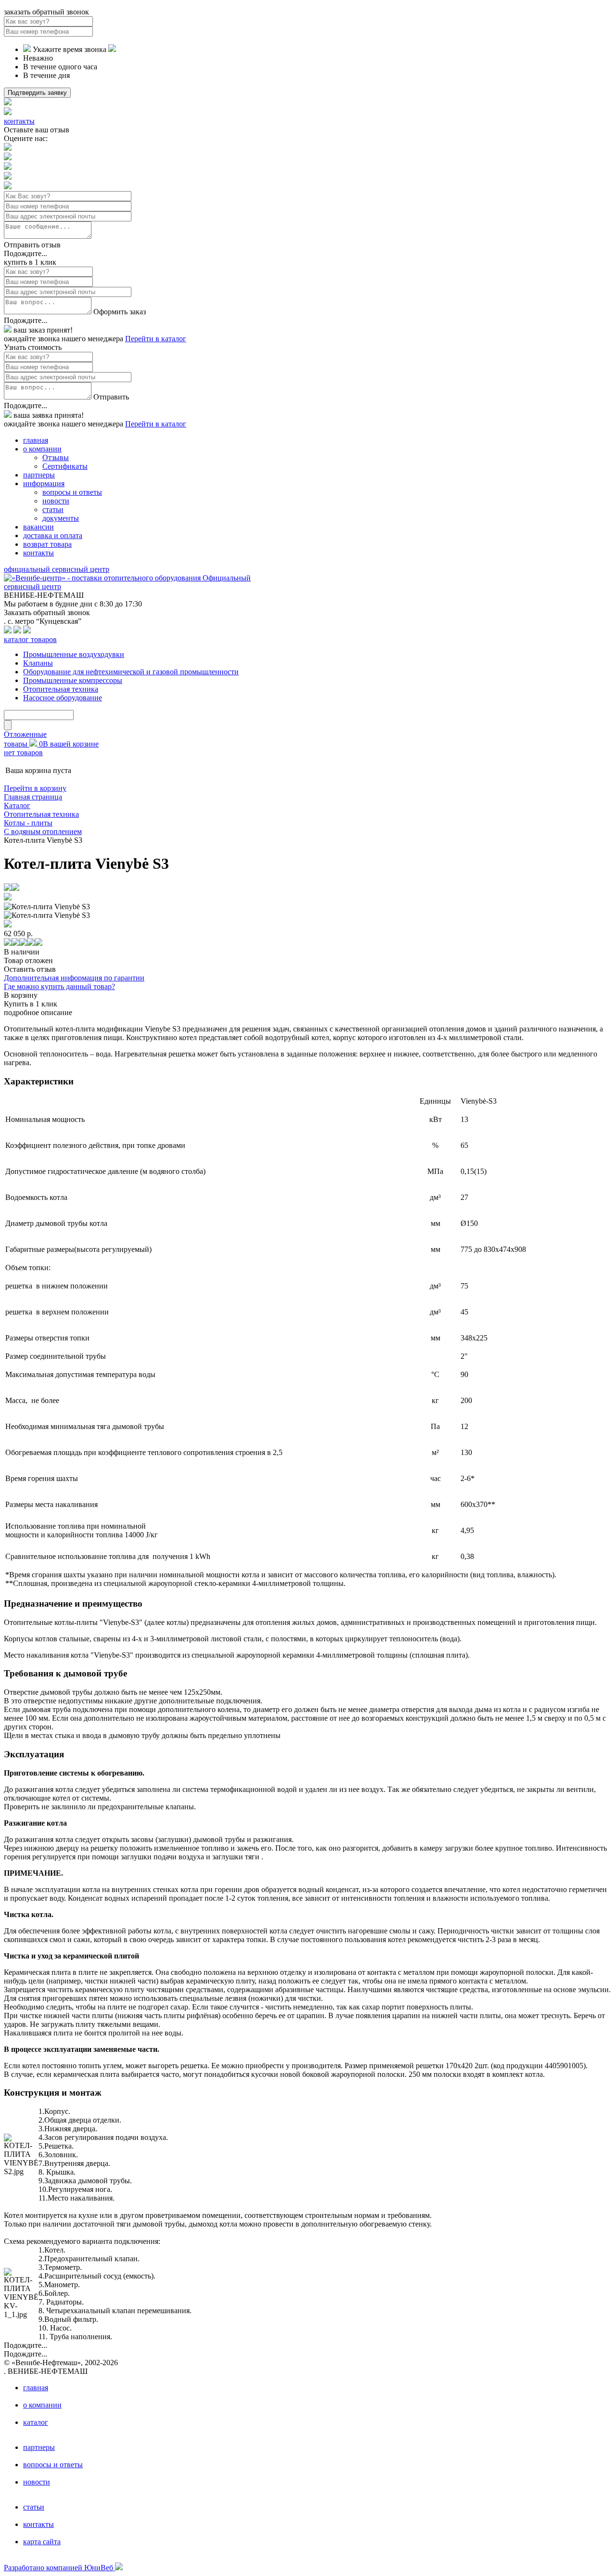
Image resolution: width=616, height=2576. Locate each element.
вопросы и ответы (72, 492)
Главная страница (33, 797)
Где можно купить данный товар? (59, 986)
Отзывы (56, 457)
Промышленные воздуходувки (74, 654)
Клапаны (38, 663)
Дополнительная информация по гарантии (74, 978)
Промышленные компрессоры (73, 680)
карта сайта (42, 2542)
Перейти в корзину (35, 788)
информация (44, 483)
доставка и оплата (53, 535)
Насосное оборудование (63, 698)
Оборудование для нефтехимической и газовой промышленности (131, 672)
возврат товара (47, 544)
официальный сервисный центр (57, 569)
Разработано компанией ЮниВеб (59, 2568)
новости (56, 501)
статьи (53, 509)
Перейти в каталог (156, 339)
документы (61, 518)
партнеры (39, 475)
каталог (36, 2422)
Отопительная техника (61, 689)
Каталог (17, 805)
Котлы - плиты (28, 823)
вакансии (38, 527)
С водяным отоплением (43, 831)
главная (36, 440)
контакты (19, 121)
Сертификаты (65, 466)
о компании (42, 449)
